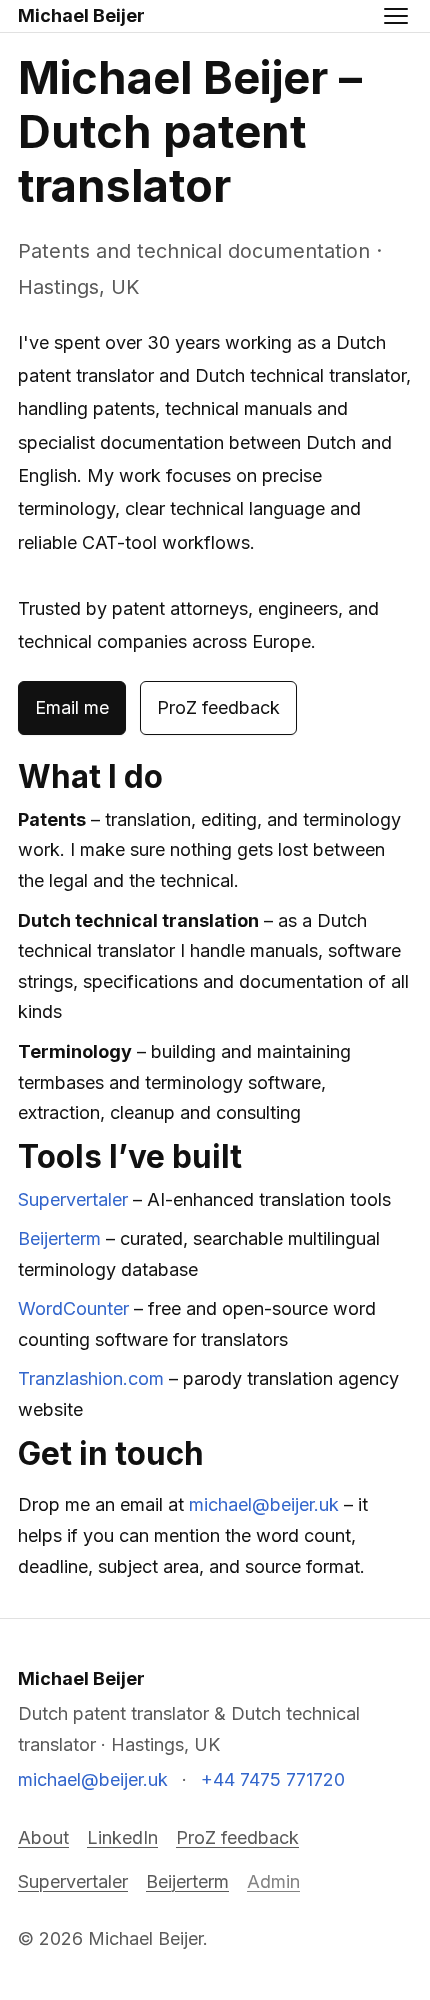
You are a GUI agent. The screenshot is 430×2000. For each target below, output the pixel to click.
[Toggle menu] (396, 16)
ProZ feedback (218, 707)
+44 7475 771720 (273, 1779)
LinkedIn (122, 1837)
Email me (72, 707)
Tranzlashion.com (91, 1378)
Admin (273, 1881)
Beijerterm (59, 1238)
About (43, 1837)
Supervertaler (73, 1199)
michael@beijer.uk (264, 1504)
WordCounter (73, 1308)
